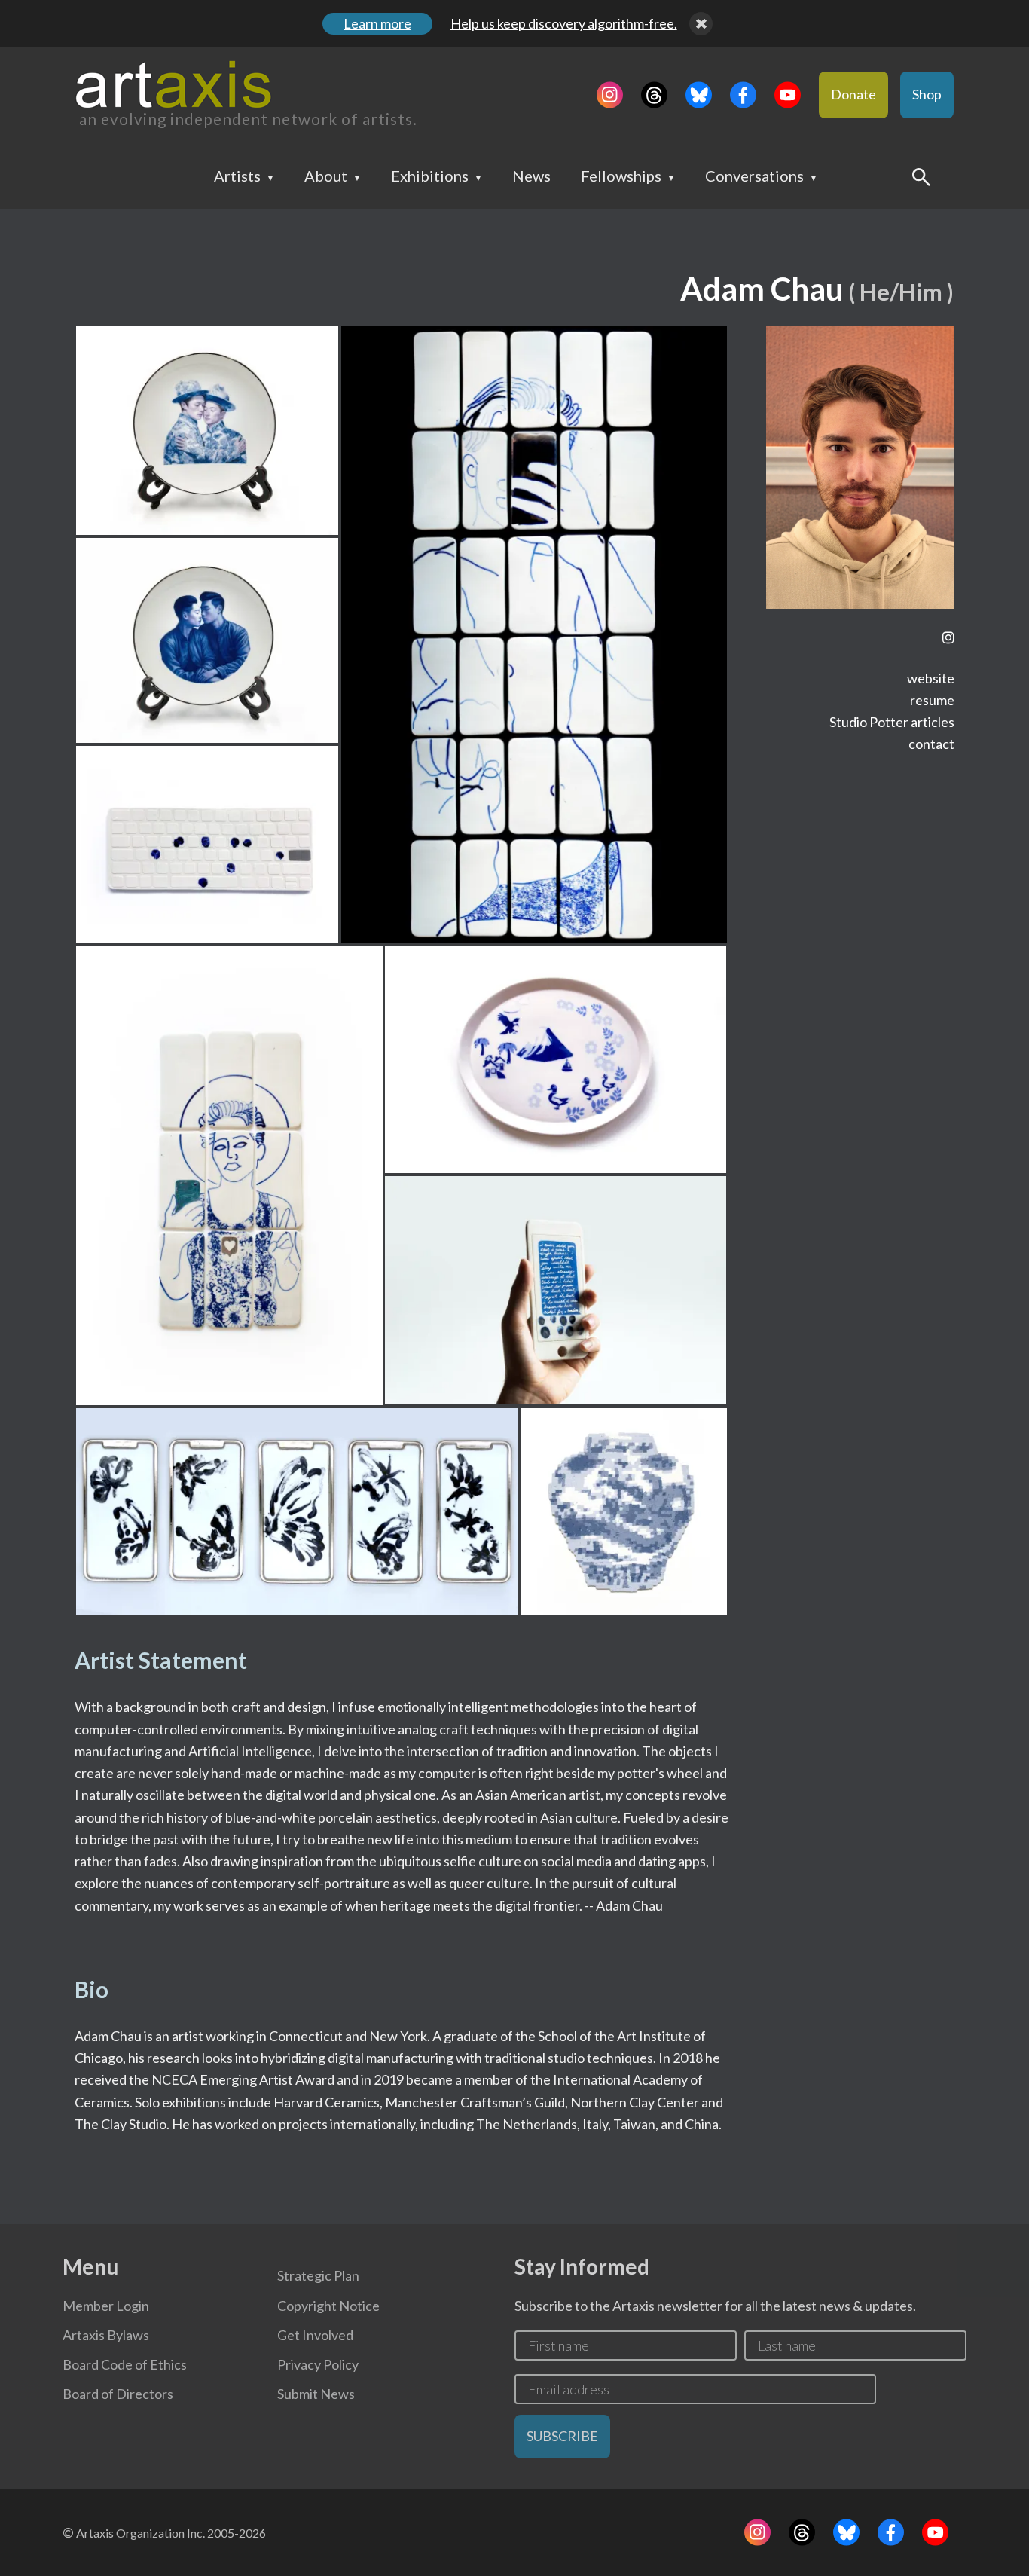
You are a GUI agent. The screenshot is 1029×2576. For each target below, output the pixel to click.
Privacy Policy (318, 2364)
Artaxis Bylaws (106, 2335)
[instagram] (948, 638)
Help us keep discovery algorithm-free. (564, 23)
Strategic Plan (318, 2275)
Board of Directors (118, 2394)
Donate (853, 94)
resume (932, 700)
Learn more (377, 23)
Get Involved (315, 2335)
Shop (927, 94)
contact (931, 744)
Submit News (316, 2394)
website (931, 678)
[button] (207, 431)
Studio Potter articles (892, 722)
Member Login (106, 2306)
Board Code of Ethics (125, 2364)
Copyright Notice (328, 2306)
